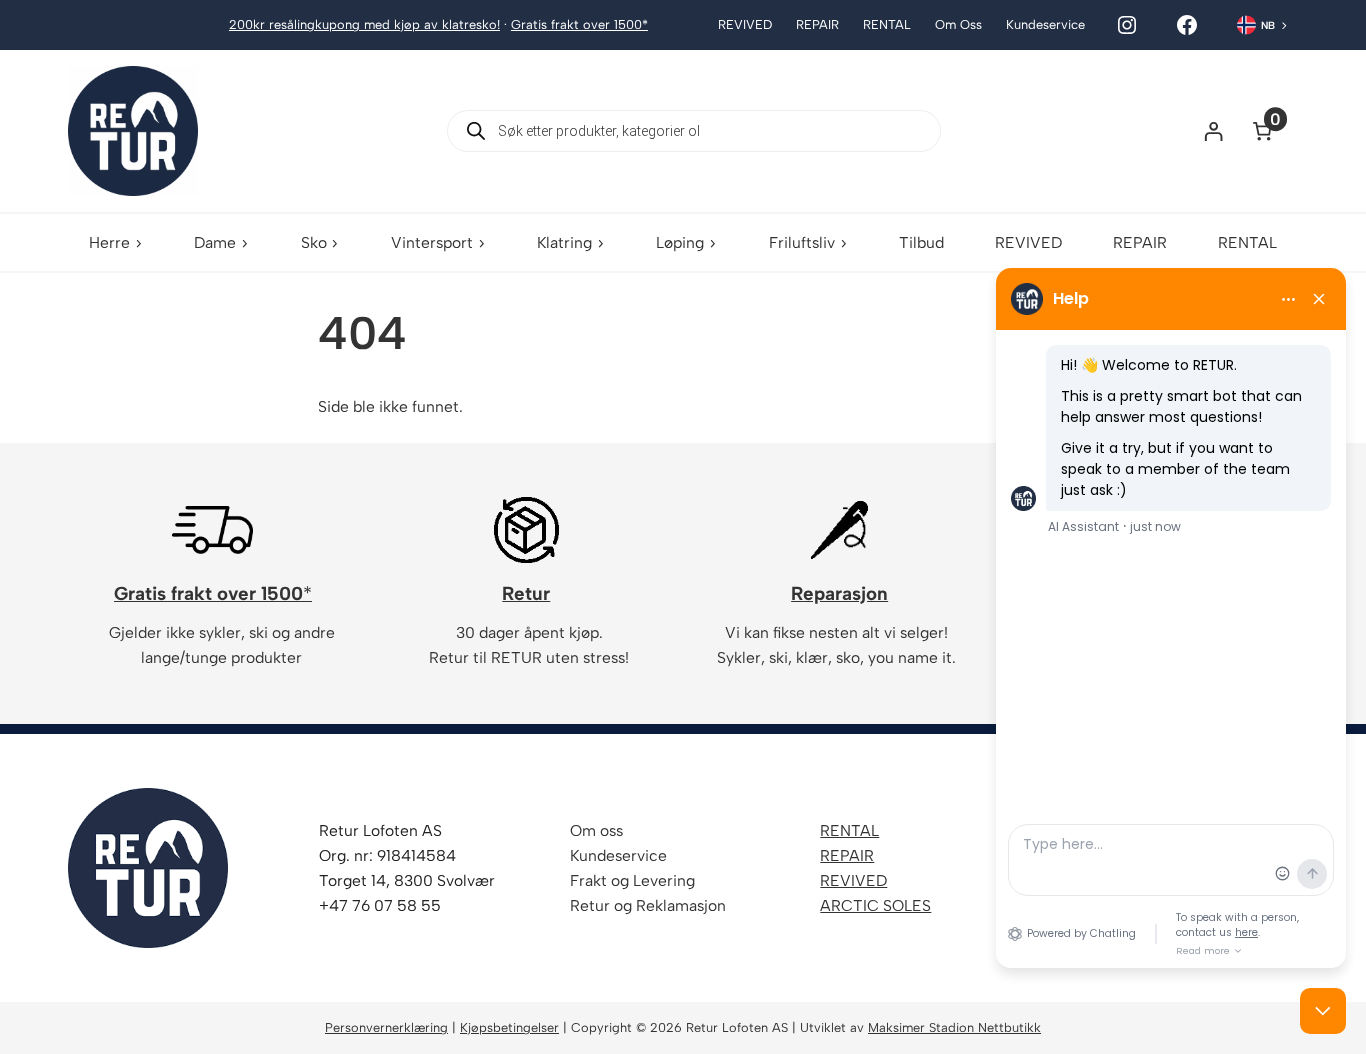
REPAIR (847, 855)
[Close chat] (1323, 1011)
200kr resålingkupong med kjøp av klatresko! (364, 24)
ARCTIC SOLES (875, 905)
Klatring (564, 242)
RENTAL (849, 830)
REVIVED (853, 880)
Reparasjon (839, 593)
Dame (215, 242)
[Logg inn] (1213, 130)
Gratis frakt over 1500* (579, 24)
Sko (314, 242)
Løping (680, 242)
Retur (526, 593)
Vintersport (432, 242)
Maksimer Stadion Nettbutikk (954, 1027)
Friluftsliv (802, 242)
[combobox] (1263, 25)
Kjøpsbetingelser (509, 1027)
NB (1268, 25)
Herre (109, 242)
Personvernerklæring (386, 1027)
